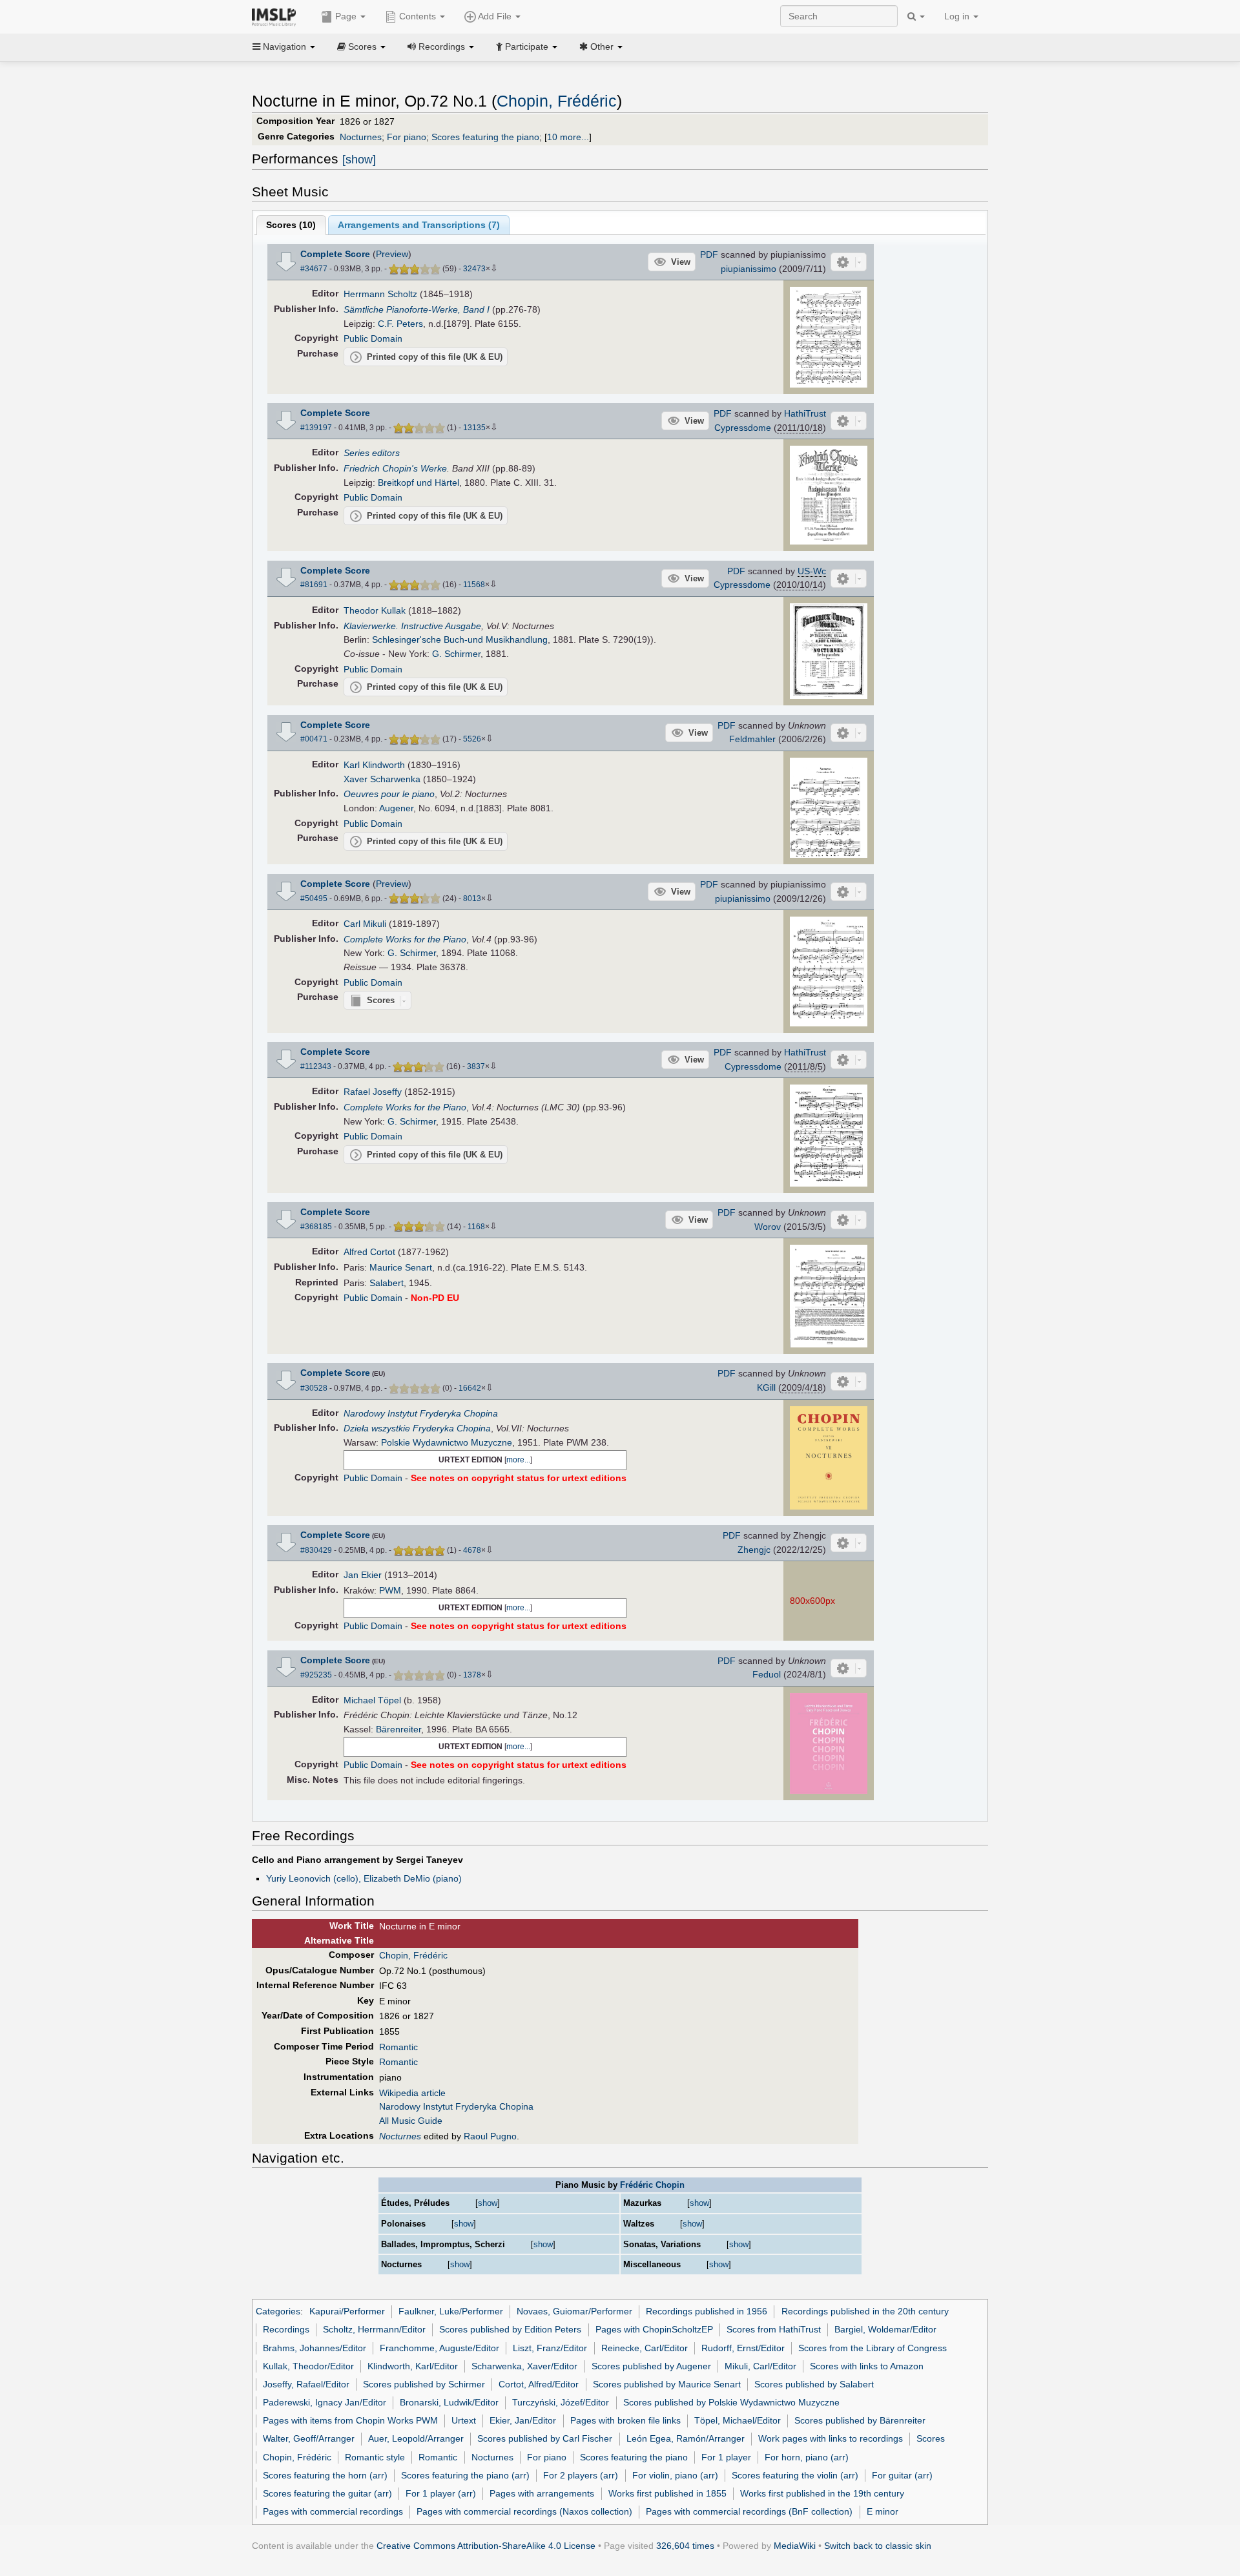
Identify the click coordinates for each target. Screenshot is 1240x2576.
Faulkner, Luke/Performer (451, 2311)
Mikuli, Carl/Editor (760, 2366)
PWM (390, 1590)
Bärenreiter (398, 1729)
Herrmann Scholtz (380, 294)
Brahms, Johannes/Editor (315, 2348)
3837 (476, 1066)
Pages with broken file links (625, 2420)
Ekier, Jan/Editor (523, 2420)
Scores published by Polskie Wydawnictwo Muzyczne (731, 2402)
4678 (472, 1550)
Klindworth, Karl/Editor (413, 2366)
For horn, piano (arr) (807, 2457)
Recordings (286, 2329)
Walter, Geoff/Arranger (309, 2438)
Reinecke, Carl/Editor (645, 2348)
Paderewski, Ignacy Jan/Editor (325, 2402)
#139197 (316, 428)
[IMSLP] (277, 16)
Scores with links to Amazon (867, 2366)
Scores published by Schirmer (424, 2384)
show (488, 2203)
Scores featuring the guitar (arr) (327, 2493)
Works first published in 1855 (667, 2493)
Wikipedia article (412, 2093)
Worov (768, 1227)
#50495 (314, 898)
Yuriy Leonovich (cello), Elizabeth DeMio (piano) (364, 1878)
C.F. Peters (400, 324)
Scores (931, 2438)
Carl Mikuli (365, 924)
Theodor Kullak (375, 610)
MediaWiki (795, 2546)
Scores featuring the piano (485, 137)
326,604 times (685, 2546)
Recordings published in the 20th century (865, 2311)
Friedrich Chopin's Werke (395, 468)
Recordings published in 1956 (707, 2311)
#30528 (314, 1388)
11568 (474, 585)
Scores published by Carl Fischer (545, 2438)
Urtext (464, 2420)
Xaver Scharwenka (382, 779)
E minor (883, 2511)
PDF (709, 254)
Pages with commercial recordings (333, 2511)
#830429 (316, 1550)
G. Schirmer (456, 654)
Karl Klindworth (374, 765)
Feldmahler (752, 739)
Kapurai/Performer (347, 2311)
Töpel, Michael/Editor (738, 2420)
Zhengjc (754, 1550)
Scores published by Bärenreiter (860, 2420)
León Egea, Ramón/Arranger (686, 2438)
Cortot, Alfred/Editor (539, 2384)
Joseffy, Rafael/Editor (306, 2384)
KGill (766, 1387)
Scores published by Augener (651, 2366)
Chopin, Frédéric (557, 101)
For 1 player (726, 2457)
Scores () (291, 225)
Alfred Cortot (369, 1252)
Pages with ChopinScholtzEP (654, 2329)
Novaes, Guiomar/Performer (574, 2311)
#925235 (316, 1675)
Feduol (767, 1674)
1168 (476, 1227)
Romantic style (375, 2457)
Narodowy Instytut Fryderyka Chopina (421, 1413)
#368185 (316, 1227)
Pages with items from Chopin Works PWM (350, 2420)
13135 (474, 428)
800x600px (812, 1601)
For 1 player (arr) (441, 2493)
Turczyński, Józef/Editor (561, 2402)
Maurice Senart (401, 1267)
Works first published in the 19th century (822, 2493)
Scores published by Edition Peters (510, 2329)
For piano (407, 137)
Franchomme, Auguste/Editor (439, 2348)
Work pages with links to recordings (831, 2438)
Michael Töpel (372, 1700)
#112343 (316, 1066)
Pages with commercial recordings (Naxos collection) (524, 2511)
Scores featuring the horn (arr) (325, 2475)
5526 (472, 739)
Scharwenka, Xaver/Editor (524, 2366)
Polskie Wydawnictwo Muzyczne (447, 1442)
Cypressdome (743, 428)
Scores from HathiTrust (774, 2329)
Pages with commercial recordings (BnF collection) (749, 2511)
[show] (359, 160)
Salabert (387, 1283)
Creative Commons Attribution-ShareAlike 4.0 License (486, 2546)
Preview (392, 254)
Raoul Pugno (490, 2136)
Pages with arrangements (542, 2493)
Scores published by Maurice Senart (667, 2384)
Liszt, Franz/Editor (550, 2348)
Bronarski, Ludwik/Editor (449, 2402)
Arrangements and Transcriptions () (419, 225)
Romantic (398, 2047)
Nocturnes (361, 137)
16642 (470, 1388)
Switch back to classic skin (878, 2546)
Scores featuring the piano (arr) (465, 2475)
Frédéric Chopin (652, 2185)
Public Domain (373, 338)
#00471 (314, 739)
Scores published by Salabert (814, 2384)
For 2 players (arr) (581, 2475)
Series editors (372, 453)
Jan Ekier (363, 1575)
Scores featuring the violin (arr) (795, 2475)
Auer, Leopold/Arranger (416, 2438)
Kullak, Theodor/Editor (308, 2366)
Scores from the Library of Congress (873, 2348)
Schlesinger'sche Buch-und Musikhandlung (460, 639)
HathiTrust (805, 413)
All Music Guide (411, 2121)
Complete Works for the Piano (405, 939)
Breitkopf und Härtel (418, 483)
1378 (472, 1675)
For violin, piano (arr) (675, 2475)
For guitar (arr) (902, 2475)
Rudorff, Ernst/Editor (743, 2348)
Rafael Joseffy (373, 1092)
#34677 (314, 269)
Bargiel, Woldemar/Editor (885, 2329)
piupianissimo (749, 269)
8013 (472, 898)
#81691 (314, 585)
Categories (278, 2311)
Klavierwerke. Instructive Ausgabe (412, 626)
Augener (396, 808)
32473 (474, 269)
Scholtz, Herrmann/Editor (374, 2329)
